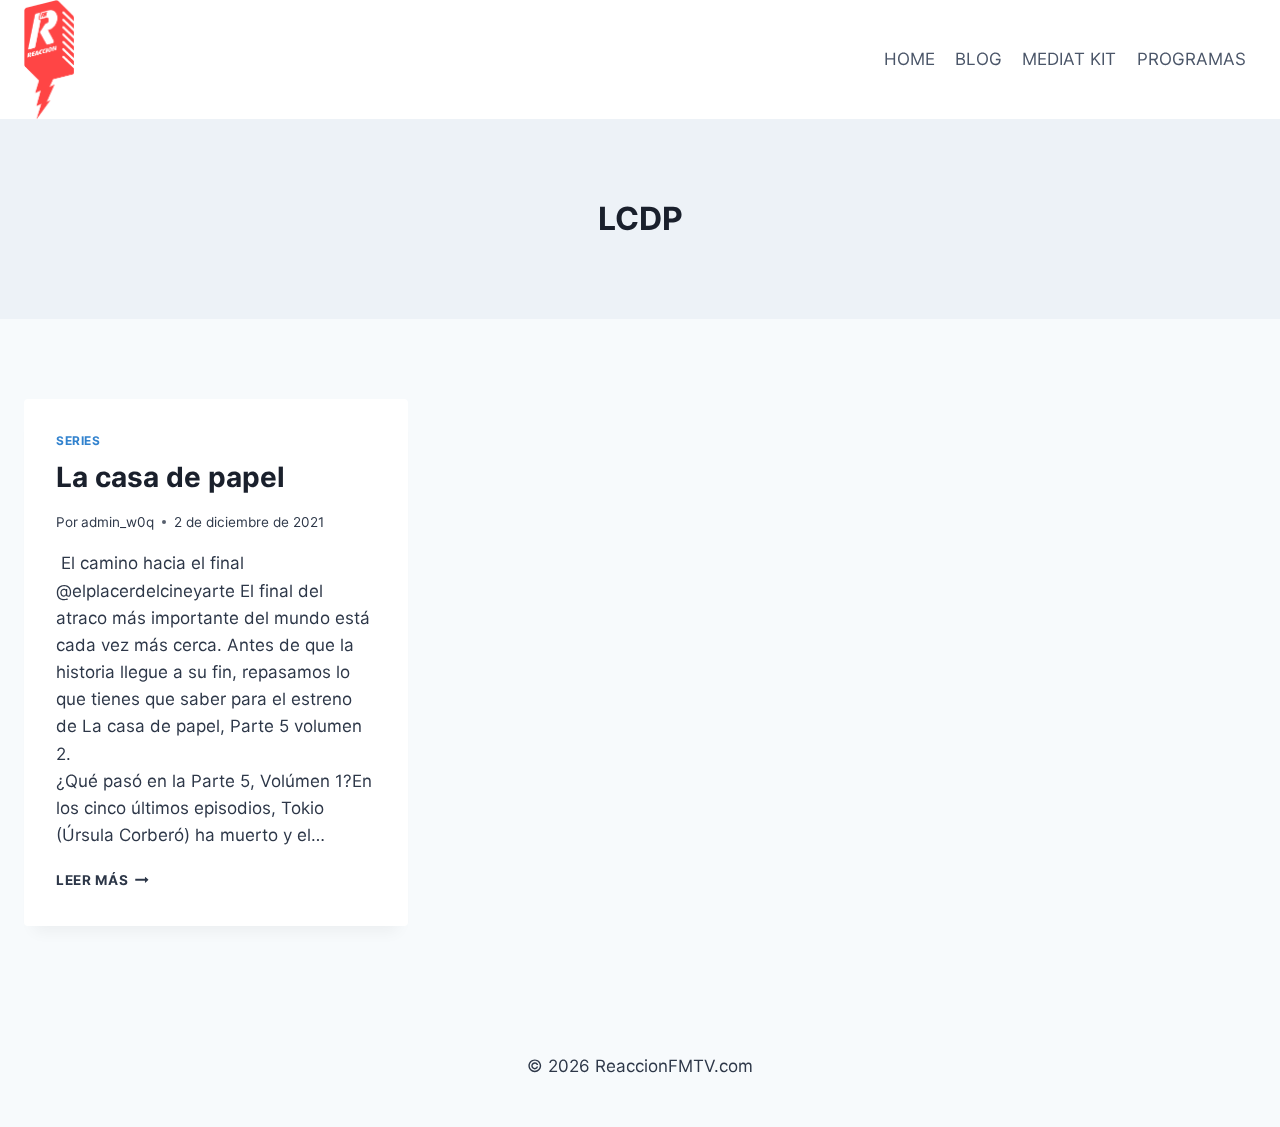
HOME (909, 59)
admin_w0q (117, 522)
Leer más (102, 880)
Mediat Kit (1069, 59)
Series (78, 440)
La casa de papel (170, 477)
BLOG (978, 59)
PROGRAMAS (1191, 59)
